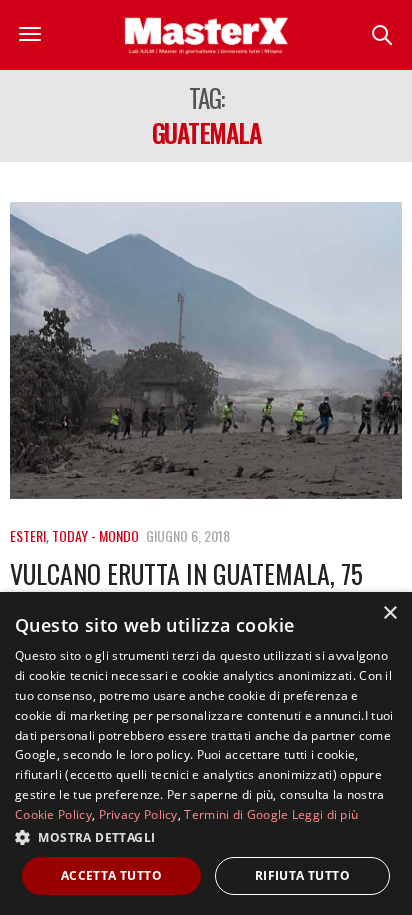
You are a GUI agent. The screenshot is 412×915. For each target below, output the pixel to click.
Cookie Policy (53, 814)
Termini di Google (236, 814)
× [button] (389, 613)
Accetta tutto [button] (111, 875)
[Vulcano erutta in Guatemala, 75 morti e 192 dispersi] (206, 350)
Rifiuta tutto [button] (302, 875)
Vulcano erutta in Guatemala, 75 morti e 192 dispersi (186, 589)
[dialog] (206, 753)
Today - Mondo (95, 535)
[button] (206, 837)
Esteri (28, 535)
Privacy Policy (138, 814)
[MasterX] (206, 35)
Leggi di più (325, 814)
